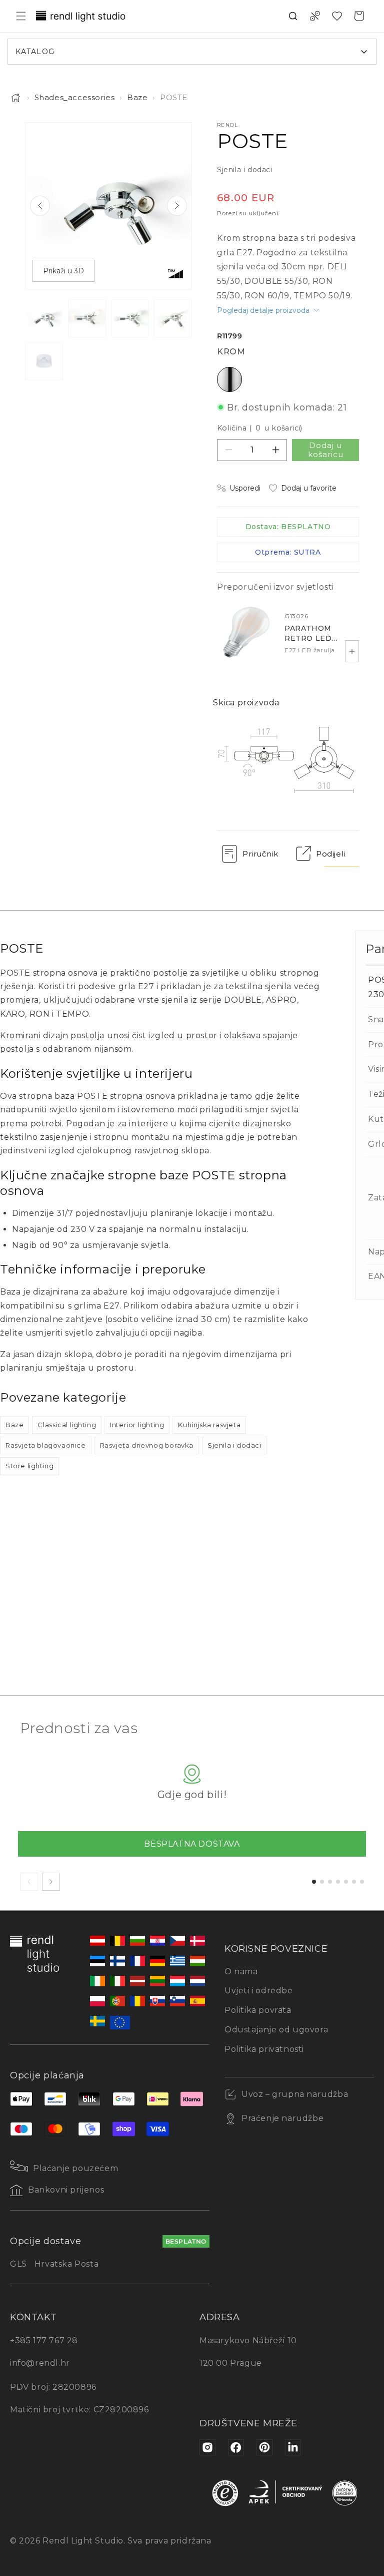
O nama (241, 1972)
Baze (137, 97)
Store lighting (29, 1466)
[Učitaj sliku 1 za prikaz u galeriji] (44, 318)
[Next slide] (177, 206)
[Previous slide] (40, 206)
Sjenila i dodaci (234, 1445)
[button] (21, 16)
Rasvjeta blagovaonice (46, 1445)
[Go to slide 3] (330, 1882)
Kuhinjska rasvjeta (209, 1425)
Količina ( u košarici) (260, 428)
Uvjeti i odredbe (259, 1991)
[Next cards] (51, 1882)
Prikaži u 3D (63, 271)
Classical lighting (67, 1425)
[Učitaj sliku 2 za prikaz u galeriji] (87, 318)
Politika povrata (258, 2010)
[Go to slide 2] (322, 1882)
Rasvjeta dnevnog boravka (147, 1445)
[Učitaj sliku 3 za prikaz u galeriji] (130, 318)
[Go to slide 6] (354, 1882)
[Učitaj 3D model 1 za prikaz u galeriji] (44, 361)
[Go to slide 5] (346, 1882)
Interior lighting (137, 1425)
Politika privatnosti (264, 2049)
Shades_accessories (75, 97)
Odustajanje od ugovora (276, 2030)
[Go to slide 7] (362, 1882)
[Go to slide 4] (338, 1882)
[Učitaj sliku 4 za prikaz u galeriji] (173, 318)
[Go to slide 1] (314, 1882)
